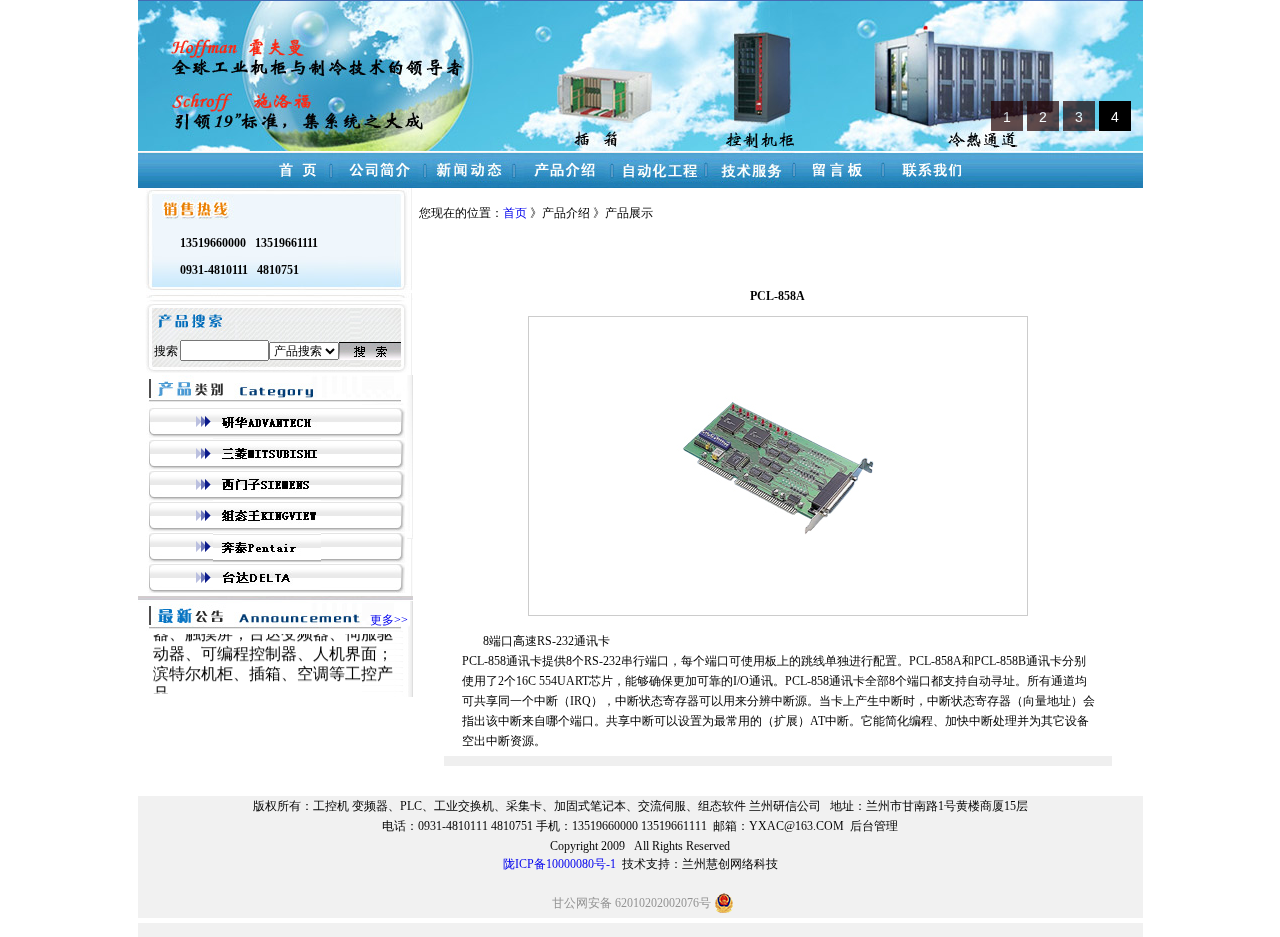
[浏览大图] (778, 571)
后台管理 (874, 826)
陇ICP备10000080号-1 (559, 864)
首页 (516, 213)
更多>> (389, 620)
